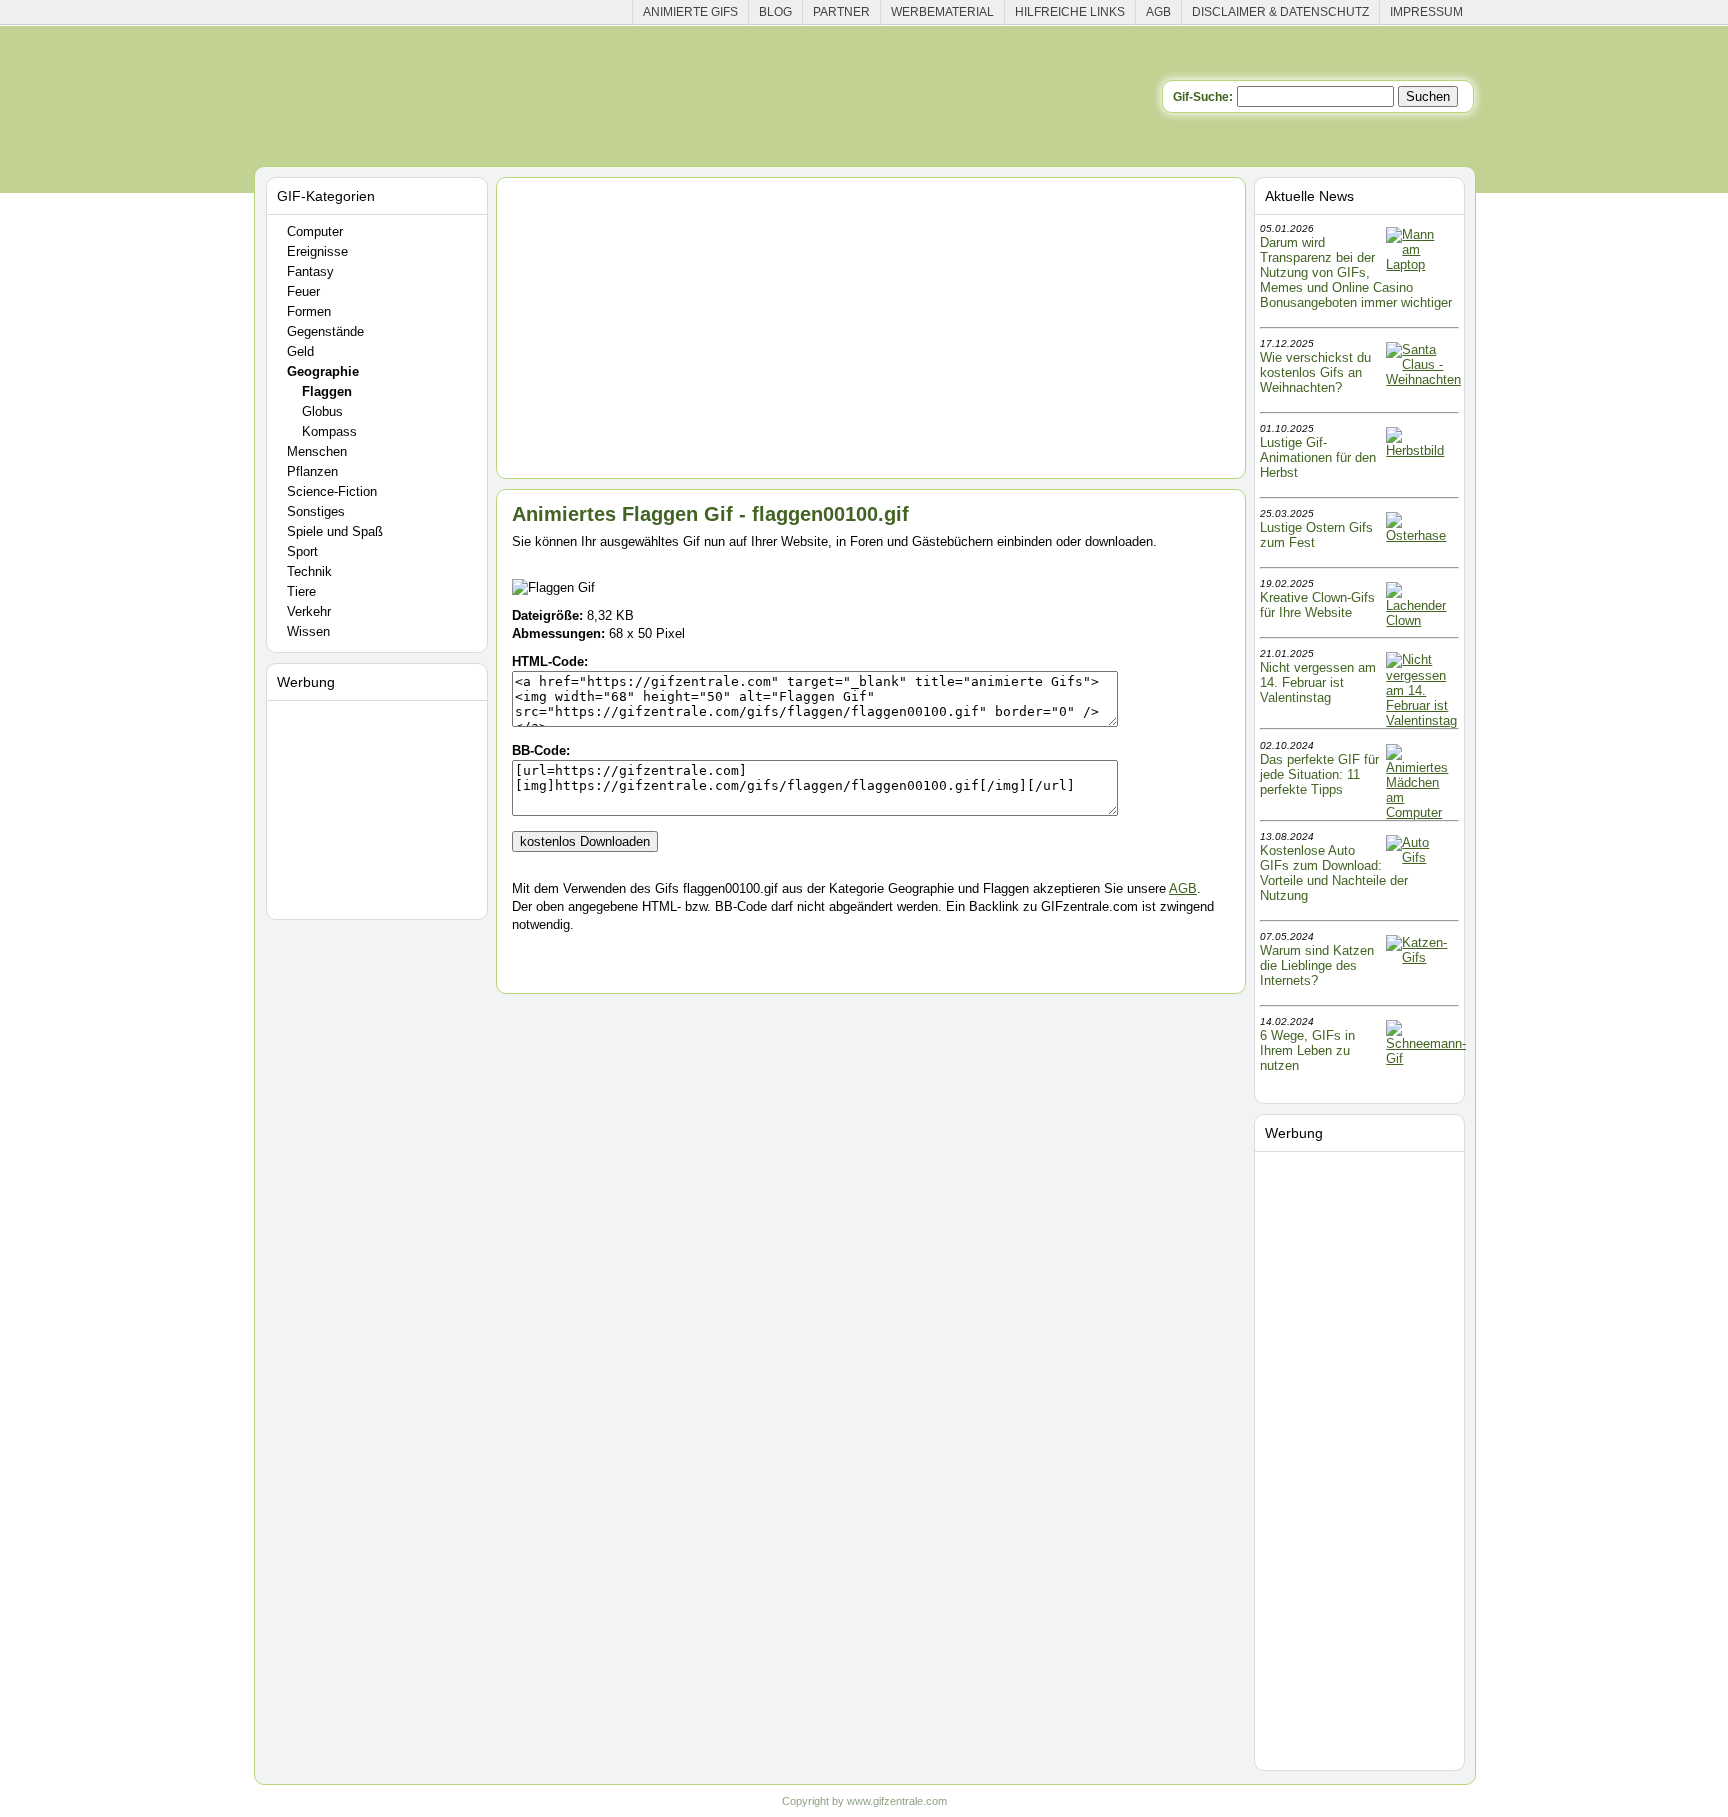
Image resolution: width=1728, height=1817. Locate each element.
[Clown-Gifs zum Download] (1421, 620)
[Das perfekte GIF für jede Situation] (1421, 812)
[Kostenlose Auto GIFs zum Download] (1421, 857)
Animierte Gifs (690, 12)
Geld (300, 351)
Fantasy (310, 271)
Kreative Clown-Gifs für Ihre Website (1317, 605)
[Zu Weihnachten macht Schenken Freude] (1423, 379)
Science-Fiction (332, 491)
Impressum (1426, 12)
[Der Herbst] (1421, 450)
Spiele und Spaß (335, 531)
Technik (309, 571)
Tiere (301, 591)
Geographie (323, 371)
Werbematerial (942, 12)
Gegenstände (325, 331)
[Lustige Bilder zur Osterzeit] (1421, 535)
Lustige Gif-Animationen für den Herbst (1318, 457)
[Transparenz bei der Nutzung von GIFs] (1421, 264)
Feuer (303, 291)
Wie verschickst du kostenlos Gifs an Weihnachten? (1315, 372)
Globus (322, 411)
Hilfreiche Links (1070, 12)
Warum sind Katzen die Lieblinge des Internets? (1317, 965)
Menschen (317, 451)
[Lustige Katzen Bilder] (1421, 957)
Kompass (329, 431)
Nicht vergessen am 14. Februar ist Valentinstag (1318, 682)
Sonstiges (316, 511)
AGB (1158, 12)
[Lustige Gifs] (1426, 1058)
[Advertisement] (380, 806)
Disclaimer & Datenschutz (1280, 12)
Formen (309, 311)
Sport (302, 551)
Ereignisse (317, 251)
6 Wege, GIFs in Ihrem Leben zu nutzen (1307, 1050)
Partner (841, 12)
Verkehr (309, 611)
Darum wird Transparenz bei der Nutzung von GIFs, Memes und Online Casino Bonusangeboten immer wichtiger (1356, 272)
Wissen (308, 631)
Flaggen (327, 391)
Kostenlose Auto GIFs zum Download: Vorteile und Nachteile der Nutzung (1334, 873)
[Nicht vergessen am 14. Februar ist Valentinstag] (1421, 720)
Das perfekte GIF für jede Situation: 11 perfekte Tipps (1319, 774)
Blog (775, 12)
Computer (315, 231)
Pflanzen (312, 471)
